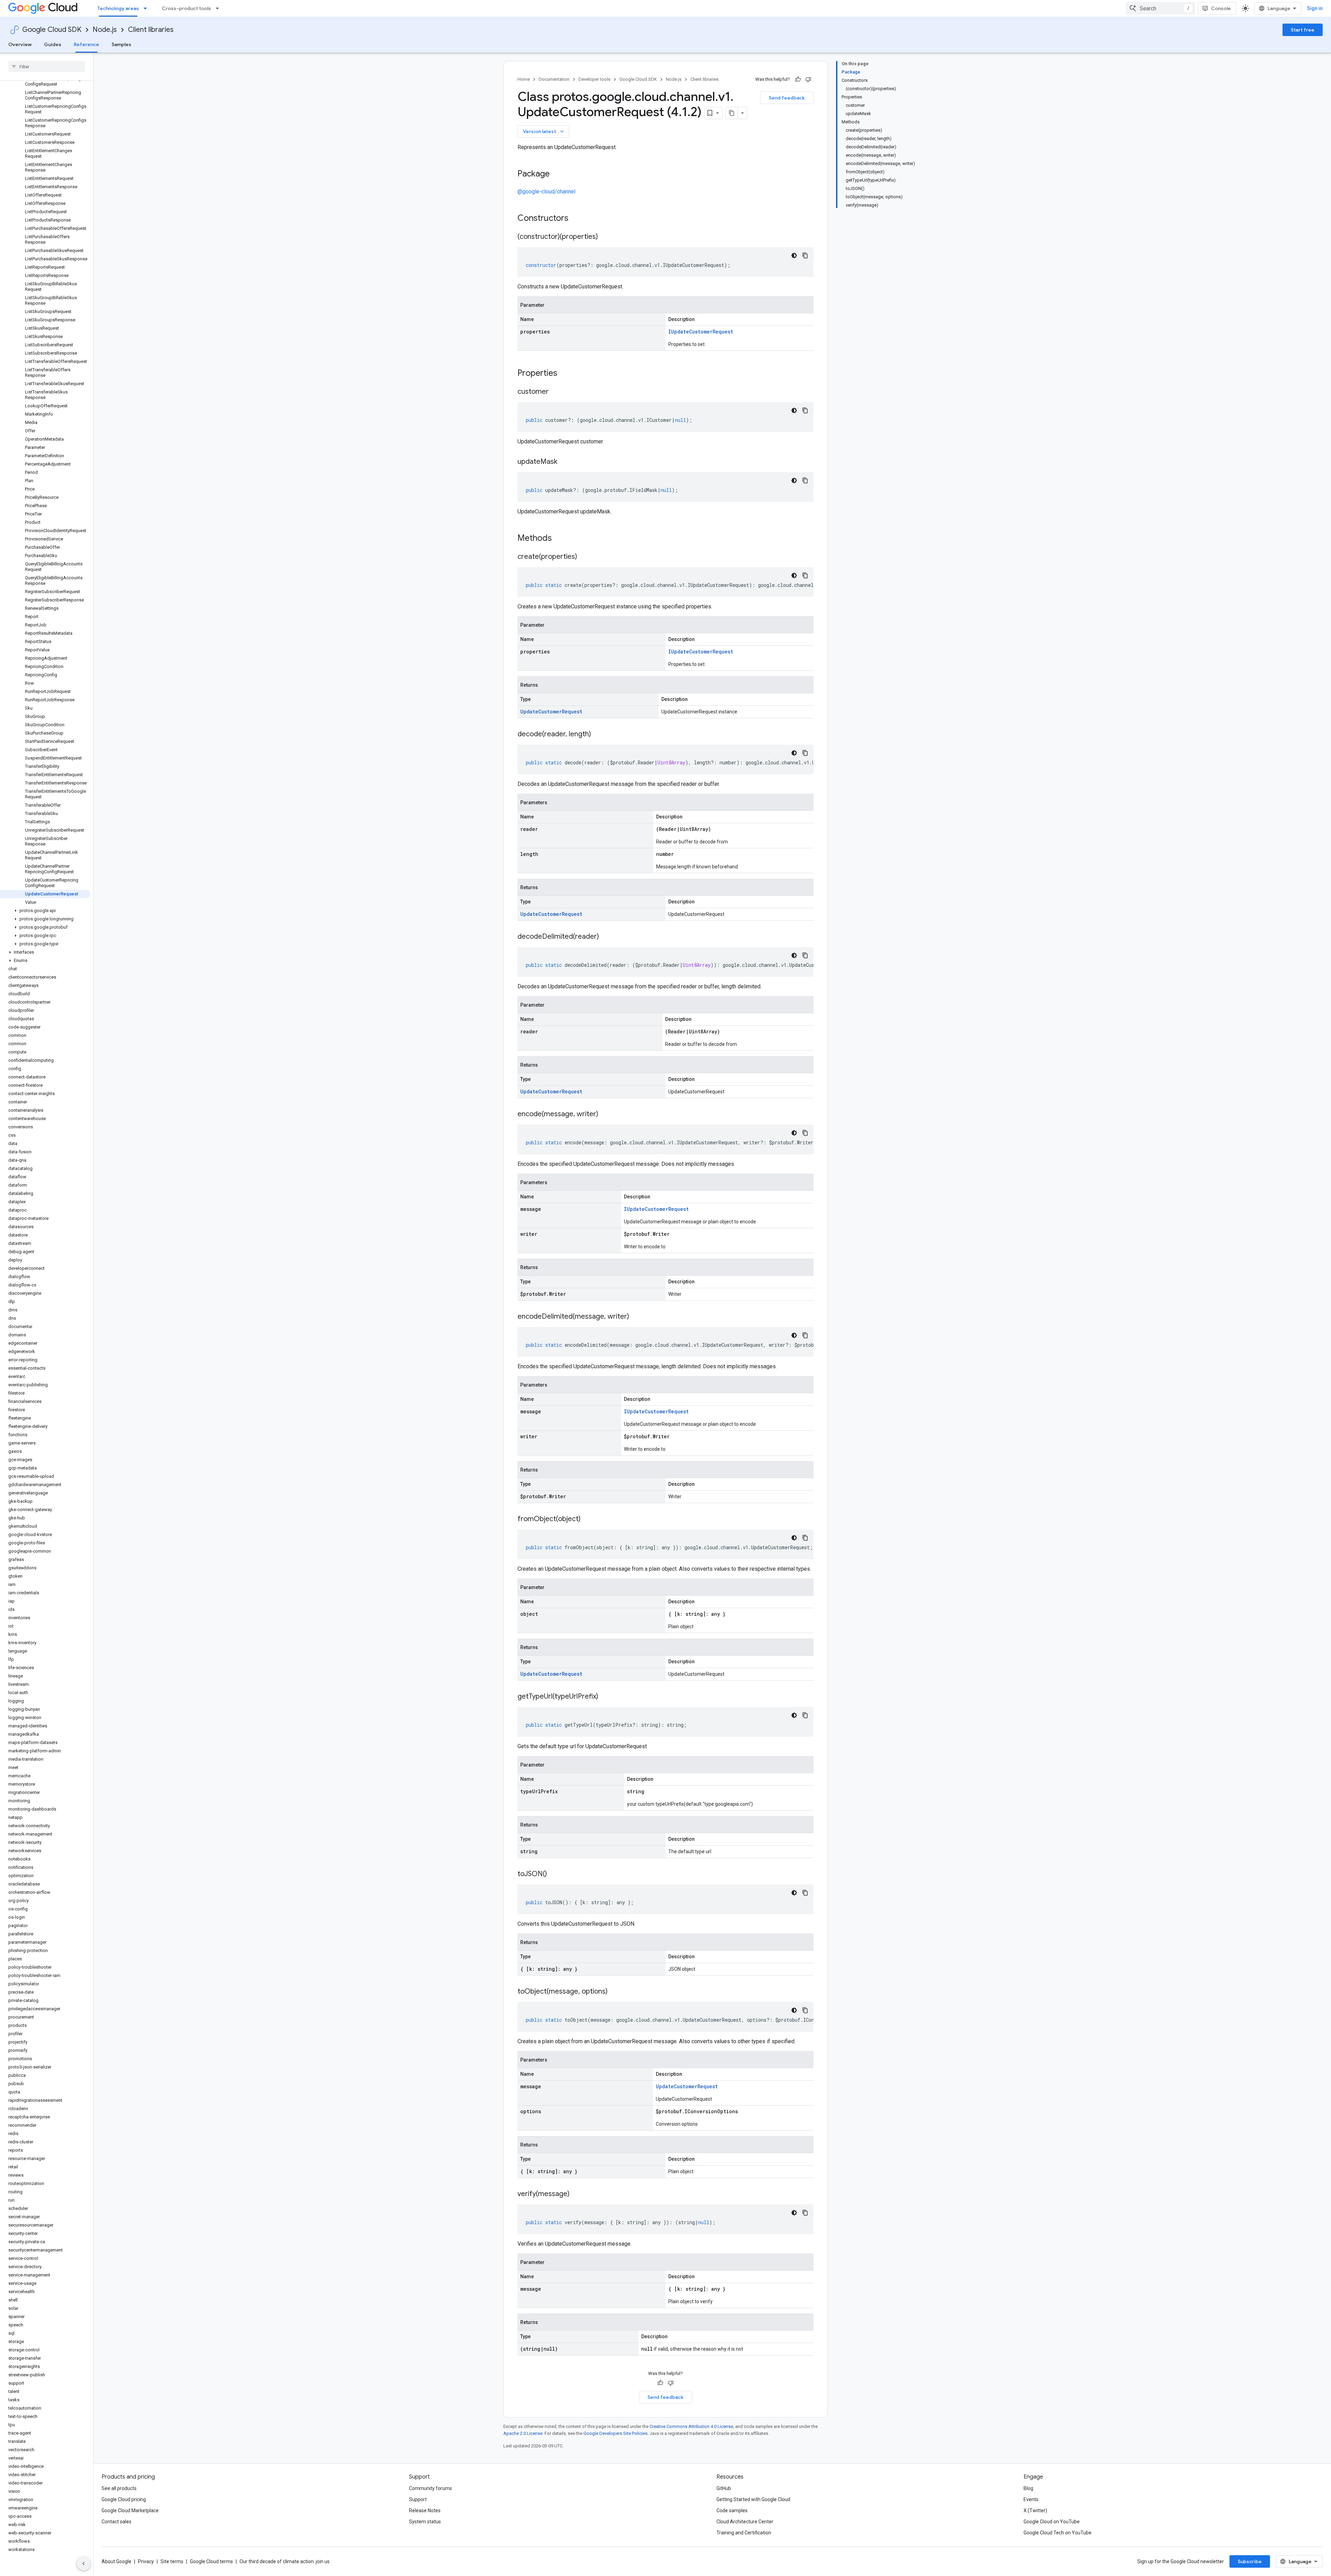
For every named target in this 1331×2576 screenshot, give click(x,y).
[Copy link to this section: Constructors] (577, 219)
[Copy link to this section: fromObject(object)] (588, 1519)
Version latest (544, 131)
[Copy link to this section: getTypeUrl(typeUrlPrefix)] (605, 1697)
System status (425, 2522)
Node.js (105, 30)
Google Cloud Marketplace (130, 2510)
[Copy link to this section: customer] (556, 392)
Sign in (1315, 8)
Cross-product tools (186, 8)
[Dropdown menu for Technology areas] (147, 8)
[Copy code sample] (805, 255)
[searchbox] (47, 67)
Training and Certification (744, 2533)
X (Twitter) (1035, 2510)
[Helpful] (798, 79)
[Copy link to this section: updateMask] (564, 462)
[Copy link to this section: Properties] (566, 374)
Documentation (554, 79)
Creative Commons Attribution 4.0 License (691, 2426)
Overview (20, 44)
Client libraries (151, 30)
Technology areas (118, 8)
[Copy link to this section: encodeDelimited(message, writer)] (636, 1317)
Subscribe (1250, 2561)
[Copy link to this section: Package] (557, 174)
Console (1221, 8)
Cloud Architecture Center (745, 2522)
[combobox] (1160, 8)
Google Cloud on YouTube (1052, 2522)
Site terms (172, 2561)
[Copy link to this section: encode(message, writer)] (605, 1114)
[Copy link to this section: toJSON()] (554, 1874)
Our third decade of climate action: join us (285, 2561)
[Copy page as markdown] (732, 113)
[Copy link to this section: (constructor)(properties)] (605, 237)
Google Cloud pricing (124, 2499)
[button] (45, 911)
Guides (53, 44)
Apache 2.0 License (523, 2433)
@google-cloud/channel (546, 192)
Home (524, 79)
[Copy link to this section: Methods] (561, 539)
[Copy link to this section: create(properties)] (584, 557)
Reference (86, 44)
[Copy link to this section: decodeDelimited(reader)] (606, 937)
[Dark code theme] (794, 255)
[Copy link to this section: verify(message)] (576, 2194)
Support (418, 2499)
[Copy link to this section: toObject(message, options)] (615, 1992)
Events (1031, 2499)
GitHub (724, 2488)
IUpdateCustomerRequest (701, 332)
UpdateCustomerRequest (551, 712)
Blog (1028, 2488)
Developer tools (594, 79)
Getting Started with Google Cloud (753, 2499)
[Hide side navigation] (84, 2564)
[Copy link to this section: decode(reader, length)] (598, 735)
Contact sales (116, 2522)
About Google (116, 2561)
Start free (1303, 30)
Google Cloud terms (211, 2561)
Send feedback (787, 98)
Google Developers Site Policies (615, 2433)
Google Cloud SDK (52, 30)
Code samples (732, 2510)
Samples (121, 44)
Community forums (430, 2488)
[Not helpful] (808, 79)
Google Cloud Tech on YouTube (1058, 2533)
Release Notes (425, 2510)
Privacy (146, 2561)
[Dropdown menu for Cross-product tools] (219, 8)
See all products (119, 2488)
